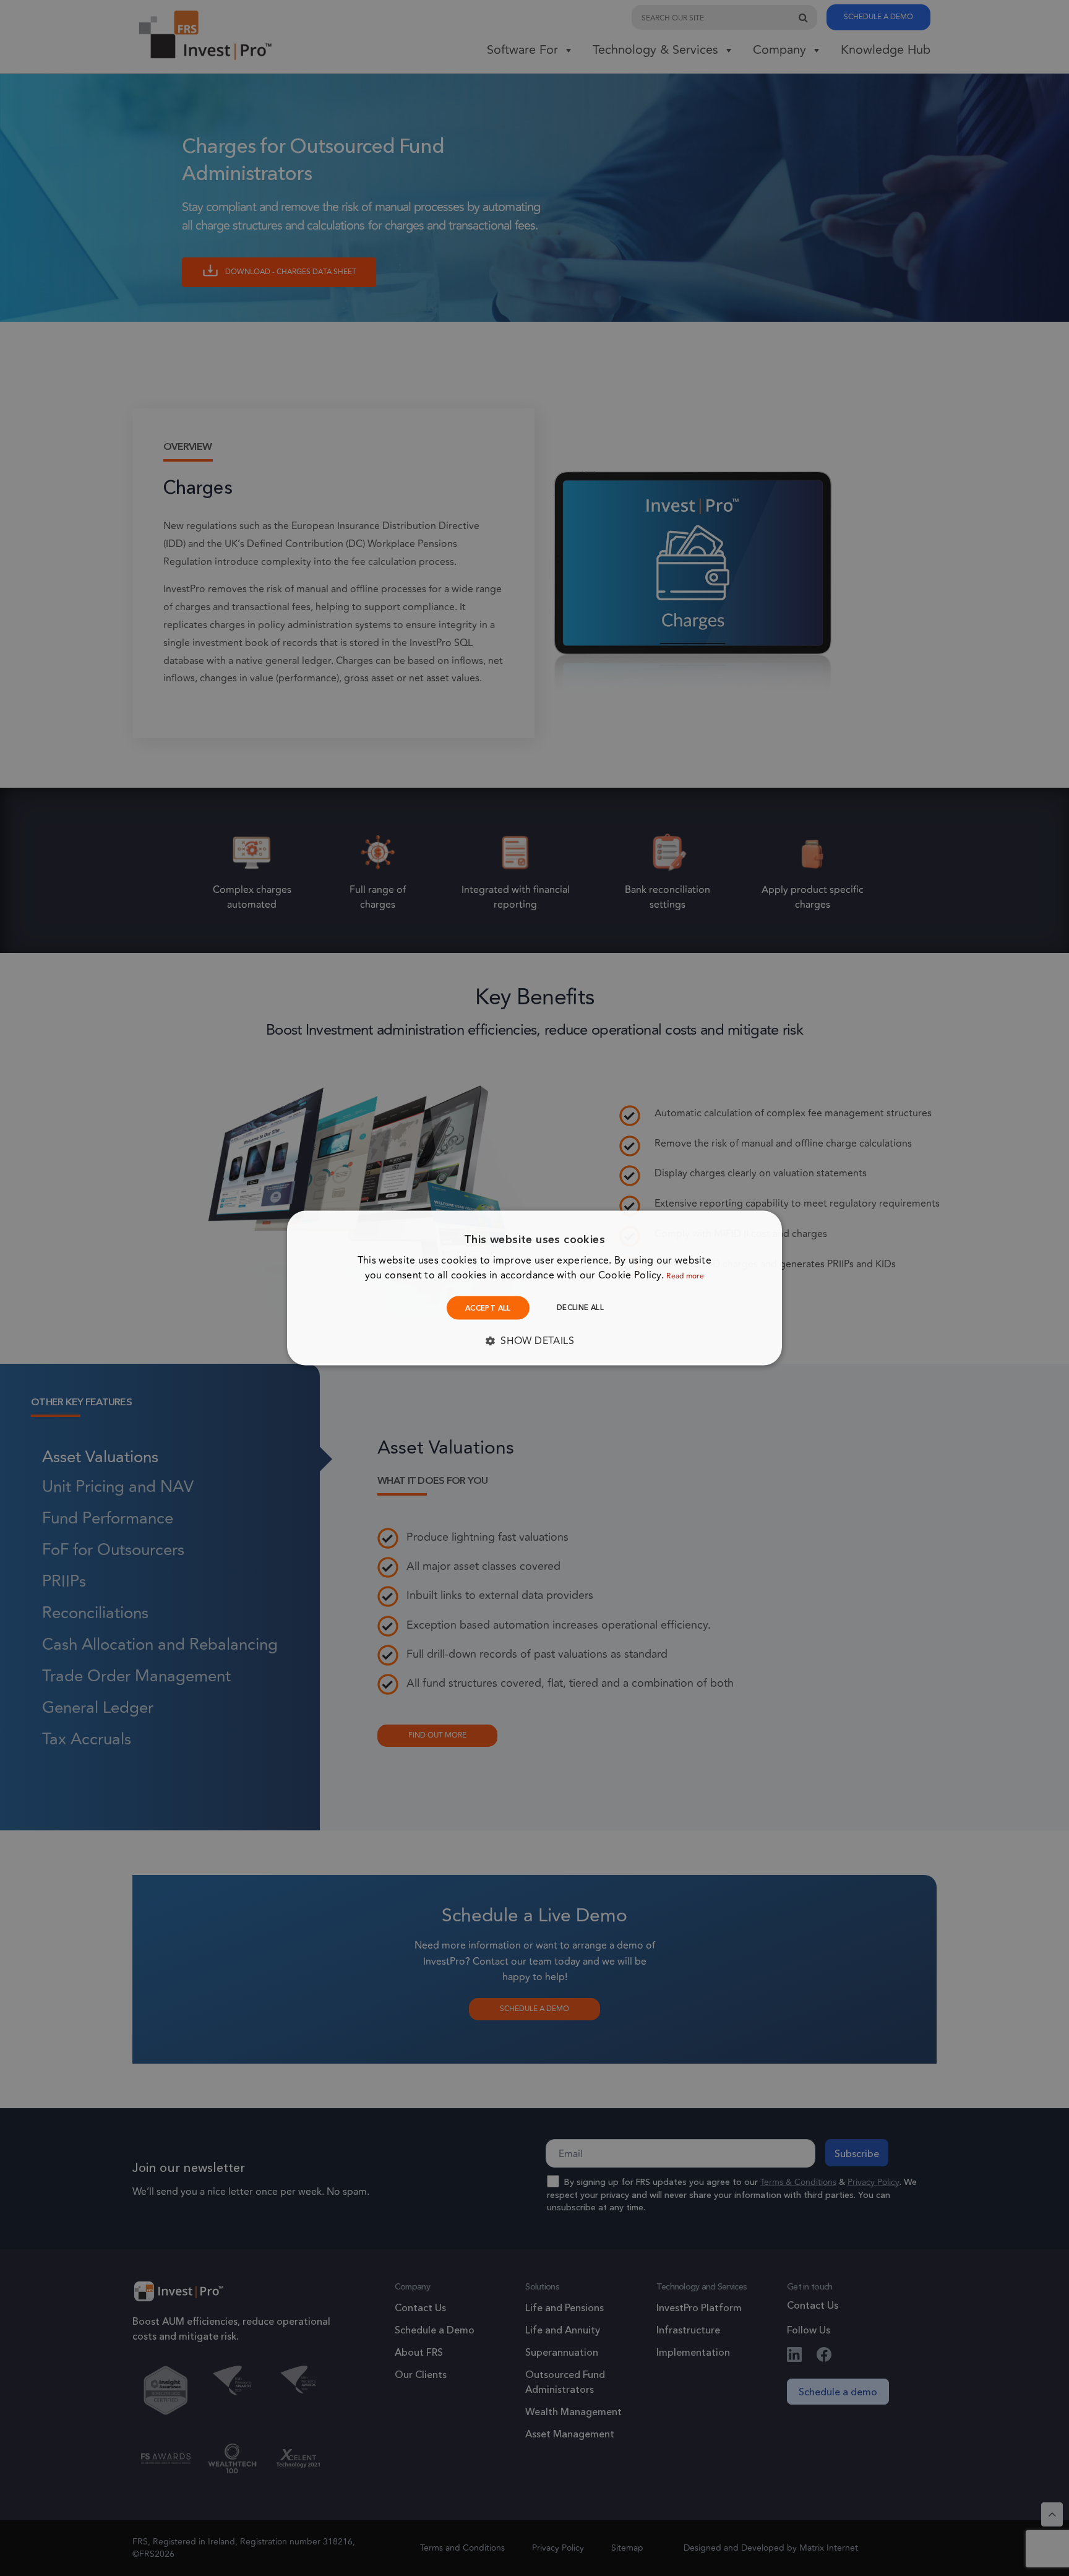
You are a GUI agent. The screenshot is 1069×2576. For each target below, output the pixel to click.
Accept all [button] (488, 1308)
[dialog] (534, 1288)
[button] (534, 1341)
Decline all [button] (580, 1307)
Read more (685, 1276)
